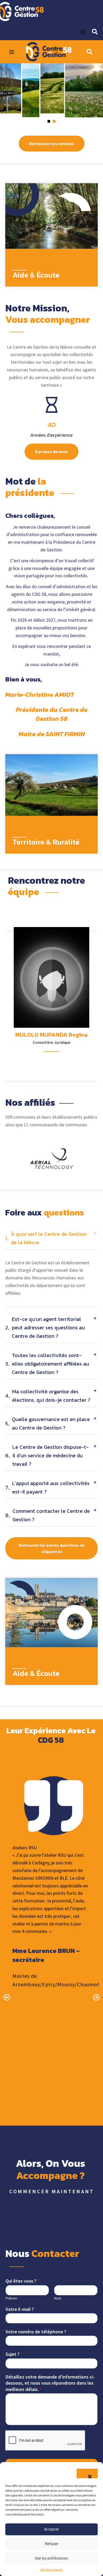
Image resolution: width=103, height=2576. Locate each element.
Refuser (52, 2544)
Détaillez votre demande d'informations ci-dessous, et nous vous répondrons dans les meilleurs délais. (50, 2383)
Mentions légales (52, 2570)
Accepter (52, 2529)
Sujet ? (14, 2354)
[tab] (51, 1240)
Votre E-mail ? (21, 2309)
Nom (58, 2298)
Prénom (11, 2298)
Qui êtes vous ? (23, 2281)
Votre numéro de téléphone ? (38, 2332)
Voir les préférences (51, 2558)
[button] (87, 2473)
